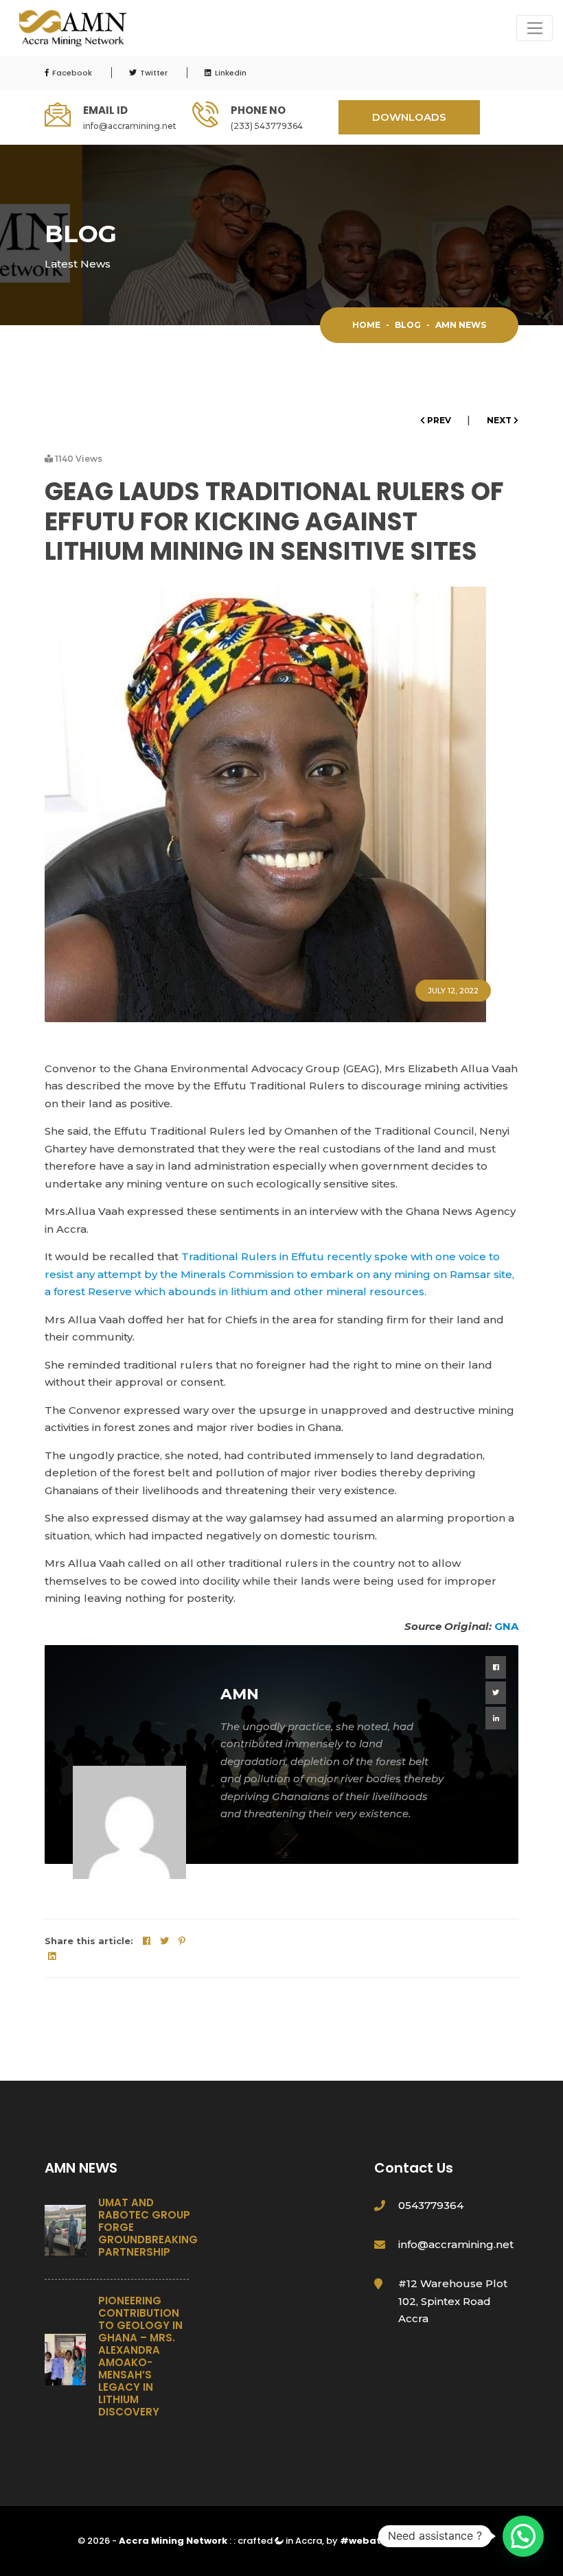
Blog (408, 325)
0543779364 (431, 2205)
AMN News (461, 325)
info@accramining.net (130, 126)
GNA (506, 1626)
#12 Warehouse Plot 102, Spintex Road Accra (453, 2301)
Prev (439, 420)
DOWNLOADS (409, 117)
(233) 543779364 (267, 126)
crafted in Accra (280, 2541)
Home (366, 325)
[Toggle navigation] (535, 28)
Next (500, 420)
